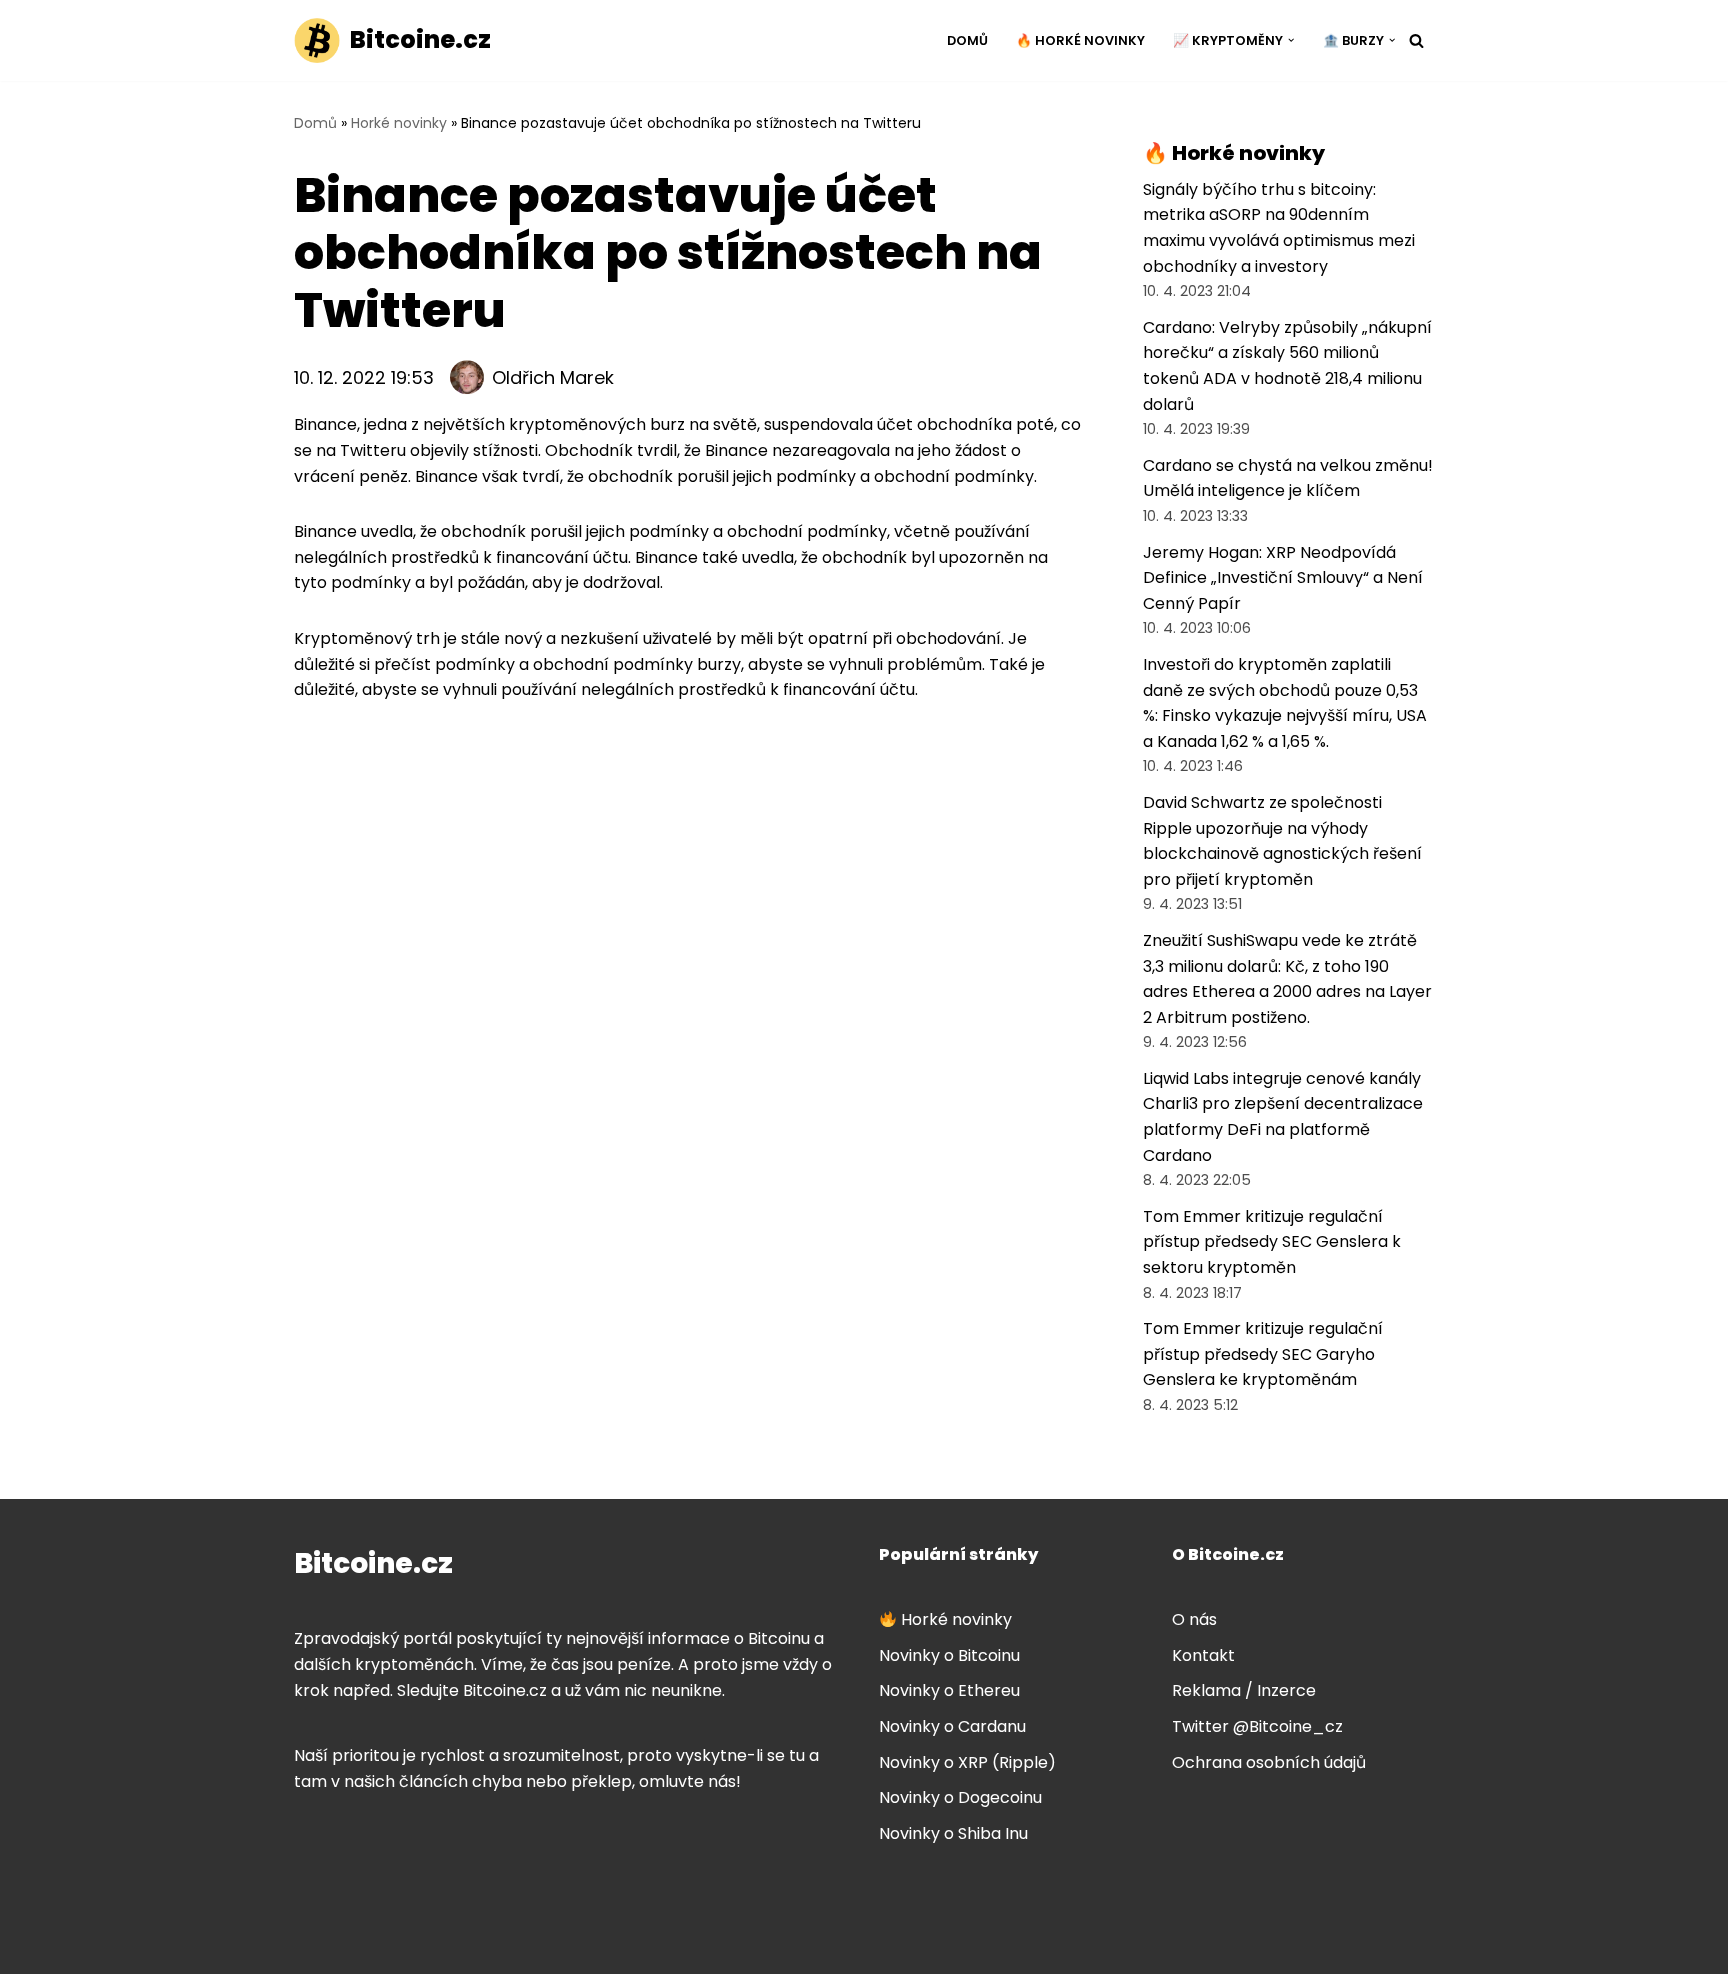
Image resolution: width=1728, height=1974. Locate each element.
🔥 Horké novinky (1080, 40)
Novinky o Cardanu (952, 1726)
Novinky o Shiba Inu (953, 1833)
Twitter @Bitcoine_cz (1257, 1726)
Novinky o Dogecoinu (960, 1797)
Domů (967, 40)
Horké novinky (399, 123)
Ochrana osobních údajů (1269, 1762)
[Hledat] (1416, 40)
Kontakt (1203, 1655)
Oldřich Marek (553, 377)
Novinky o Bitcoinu (949, 1655)
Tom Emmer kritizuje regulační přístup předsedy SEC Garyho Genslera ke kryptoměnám (1263, 1354)
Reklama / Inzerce (1244, 1690)
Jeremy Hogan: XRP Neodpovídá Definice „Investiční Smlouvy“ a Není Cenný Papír (1283, 578)
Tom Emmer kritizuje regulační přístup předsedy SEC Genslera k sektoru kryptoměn (1272, 1242)
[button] (1291, 40)
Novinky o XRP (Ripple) (967, 1762)
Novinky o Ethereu (949, 1690)
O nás (1194, 1619)
